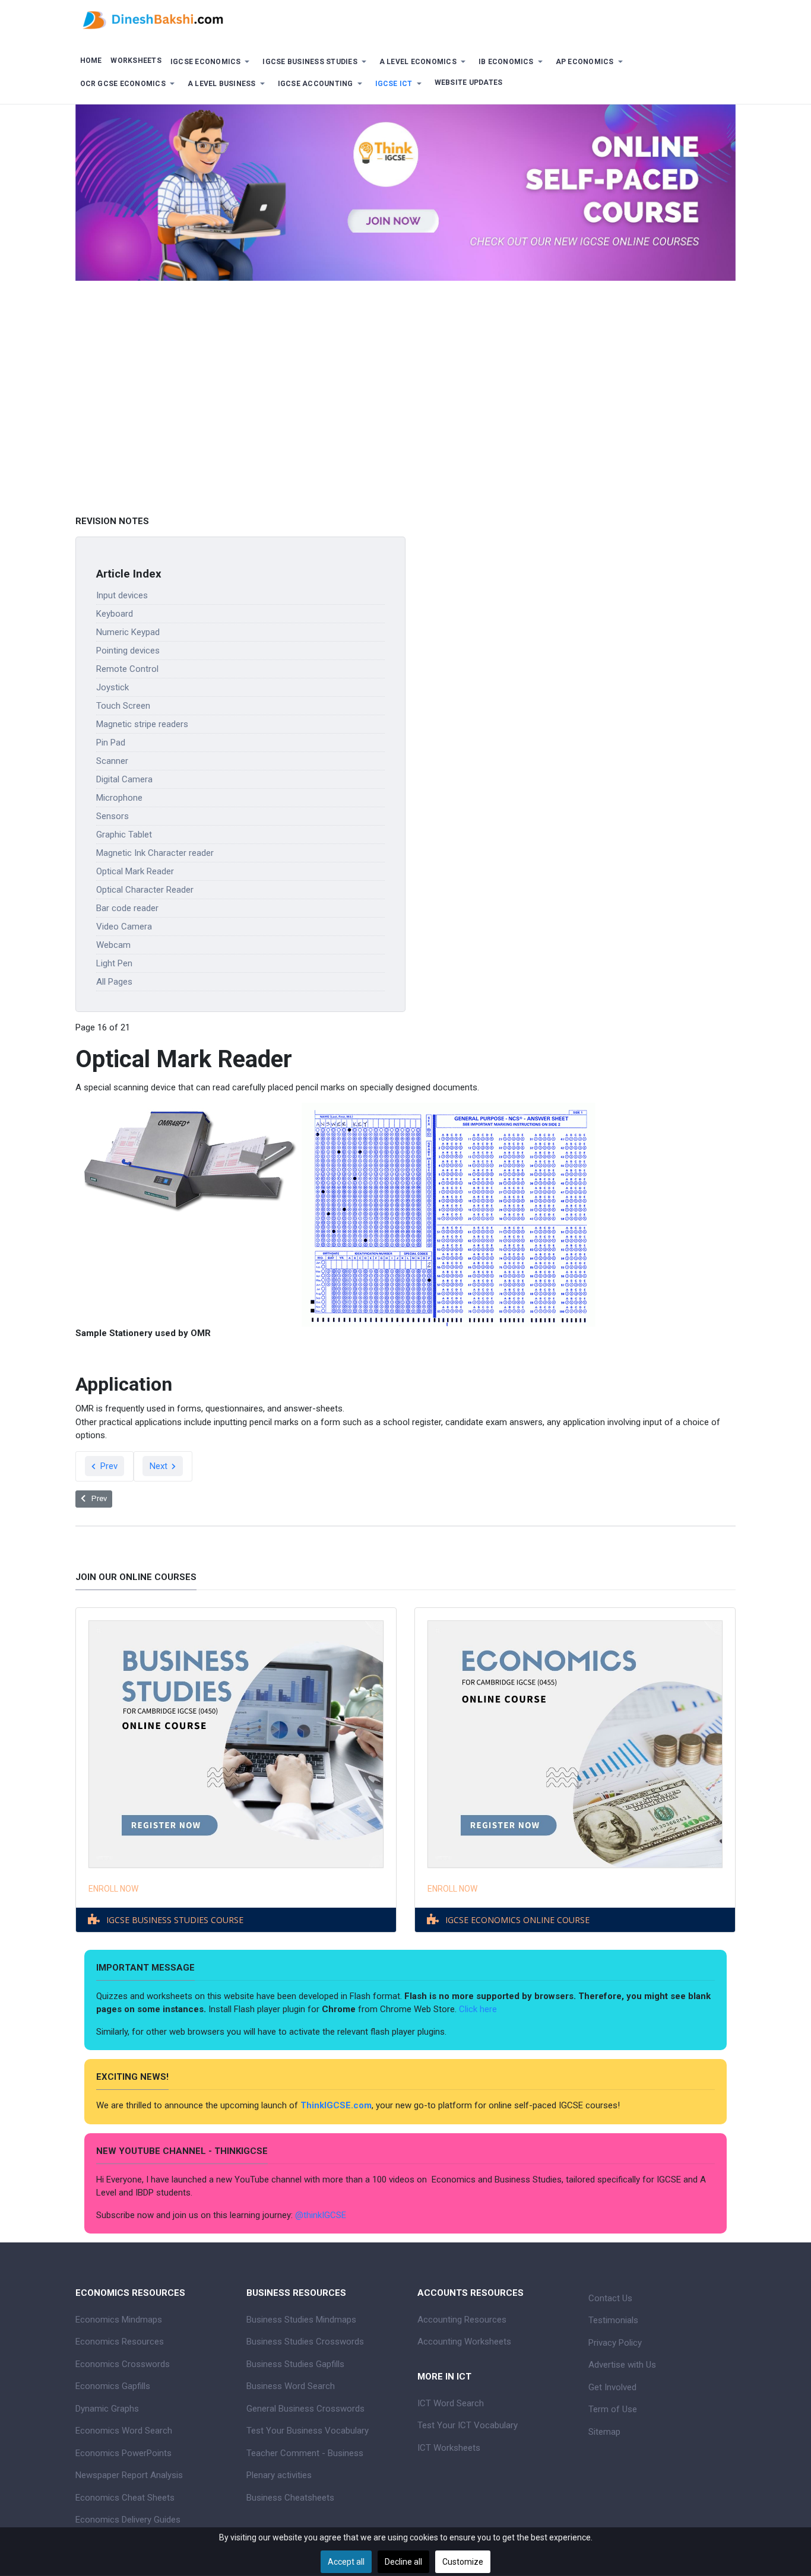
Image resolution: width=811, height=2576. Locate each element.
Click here (479, 2009)
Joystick (113, 687)
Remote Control (127, 669)
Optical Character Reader (145, 890)
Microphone (119, 798)
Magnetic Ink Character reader (155, 853)
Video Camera (124, 927)
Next (160, 1466)
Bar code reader (127, 908)
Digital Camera (124, 779)
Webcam (113, 945)
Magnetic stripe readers (142, 724)
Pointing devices (128, 651)
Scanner (112, 761)
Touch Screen (123, 706)
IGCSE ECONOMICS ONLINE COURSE (517, 1920)
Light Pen (114, 963)
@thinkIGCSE (321, 2215)
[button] (212, 62)
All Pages (114, 982)
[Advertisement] (405, 423)
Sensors (113, 816)
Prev (108, 1466)
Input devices (122, 595)
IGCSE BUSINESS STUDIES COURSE (175, 1920)
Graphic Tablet (124, 835)
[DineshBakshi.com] (405, 19)
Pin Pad (111, 743)
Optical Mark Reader (135, 871)
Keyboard (115, 614)
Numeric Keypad (128, 632)
